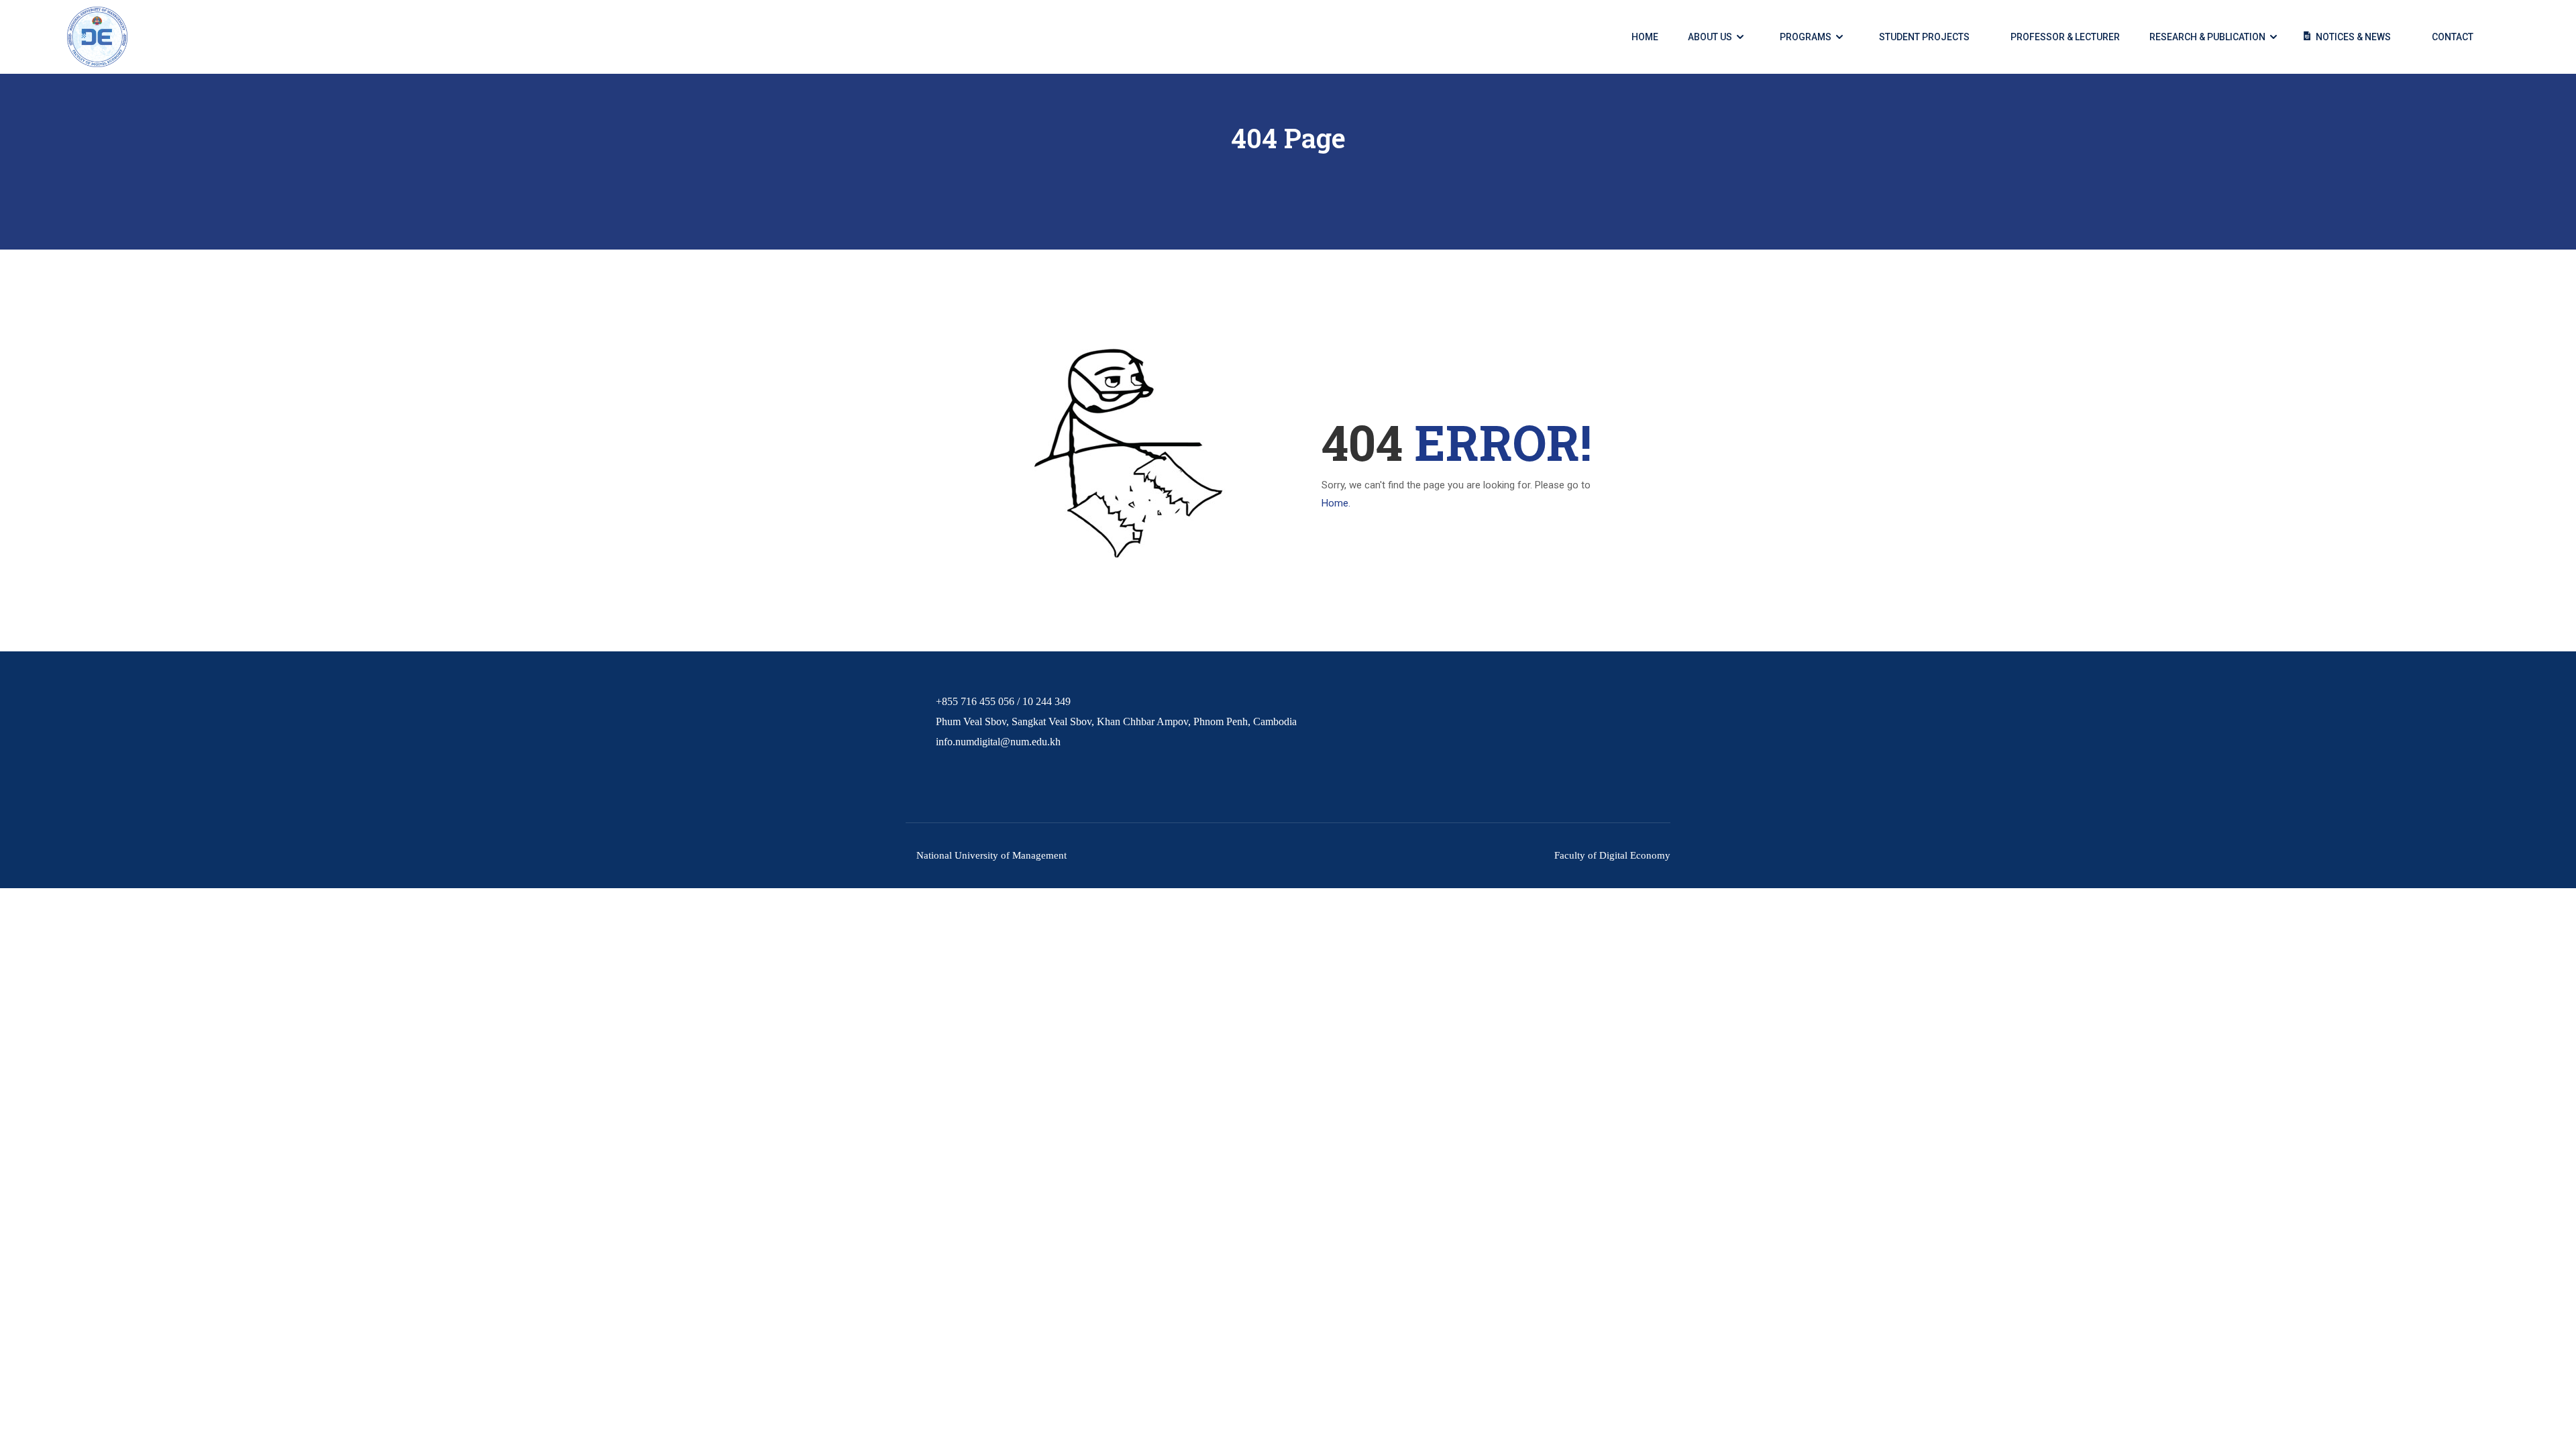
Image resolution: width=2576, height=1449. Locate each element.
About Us (1710, 37)
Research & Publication (2207, 37)
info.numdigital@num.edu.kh (998, 742)
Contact (2453, 37)
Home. (1336, 503)
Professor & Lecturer (2065, 37)
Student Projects (1924, 37)
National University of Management (991, 855)
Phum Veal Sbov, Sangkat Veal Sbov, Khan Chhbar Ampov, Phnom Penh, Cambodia (1116, 721)
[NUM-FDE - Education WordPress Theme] (97, 37)
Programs (1806, 37)
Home (1645, 37)
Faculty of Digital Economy (1612, 855)
